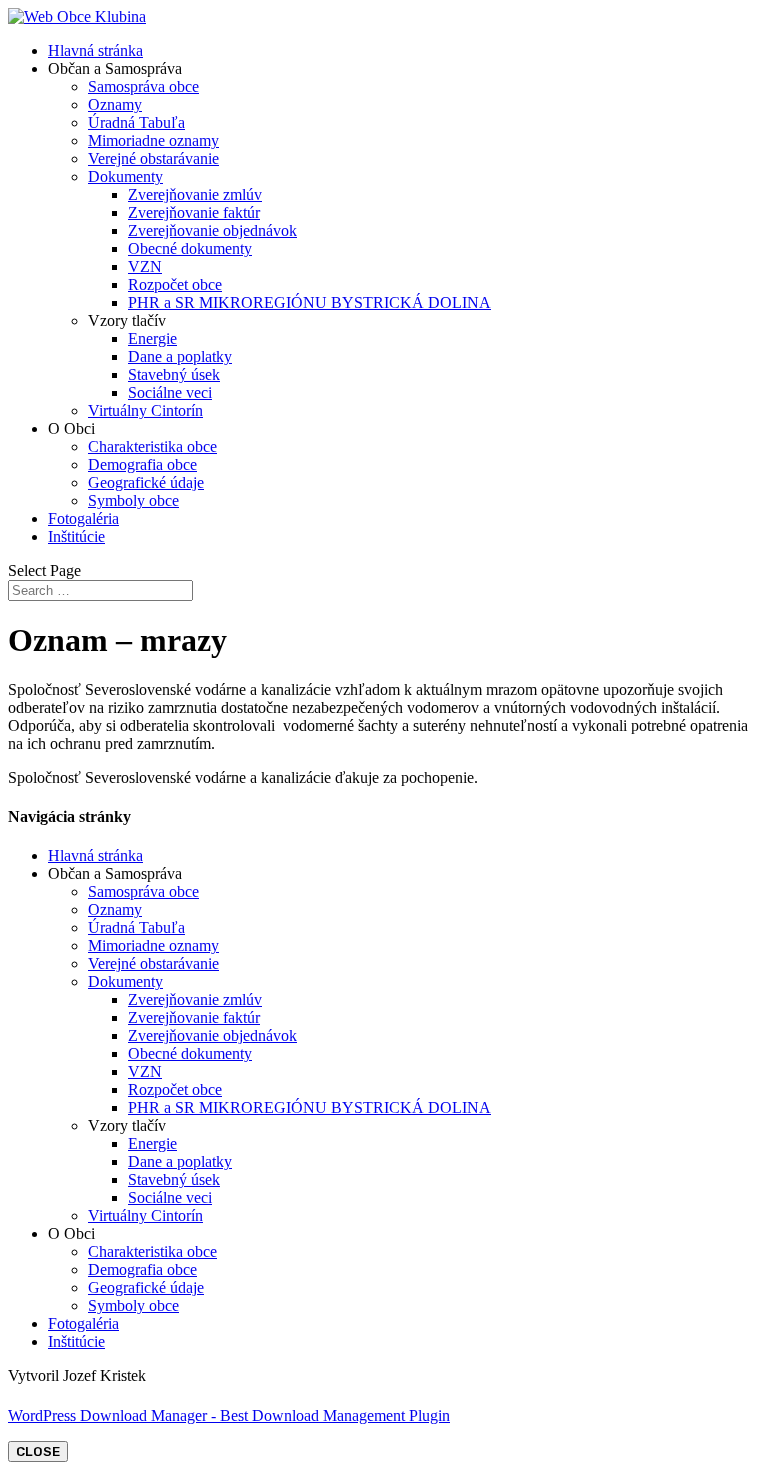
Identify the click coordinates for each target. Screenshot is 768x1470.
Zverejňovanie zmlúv (195, 194)
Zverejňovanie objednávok (212, 230)
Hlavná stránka (95, 50)
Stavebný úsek (174, 374)
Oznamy (115, 104)
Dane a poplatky (180, 356)
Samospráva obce (143, 86)
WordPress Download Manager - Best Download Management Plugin (229, 1415)
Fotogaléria (83, 518)
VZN (145, 266)
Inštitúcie (76, 536)
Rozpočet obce (175, 284)
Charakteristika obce (152, 446)
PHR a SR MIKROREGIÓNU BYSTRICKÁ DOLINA (309, 302)
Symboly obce (133, 500)
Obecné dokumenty (190, 248)
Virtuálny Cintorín (145, 410)
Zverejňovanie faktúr (194, 212)
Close (38, 1451)
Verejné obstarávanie (153, 158)
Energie (152, 338)
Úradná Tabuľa (136, 122)
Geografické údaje (146, 482)
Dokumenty (125, 176)
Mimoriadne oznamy (153, 140)
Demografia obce (142, 464)
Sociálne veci (170, 392)
